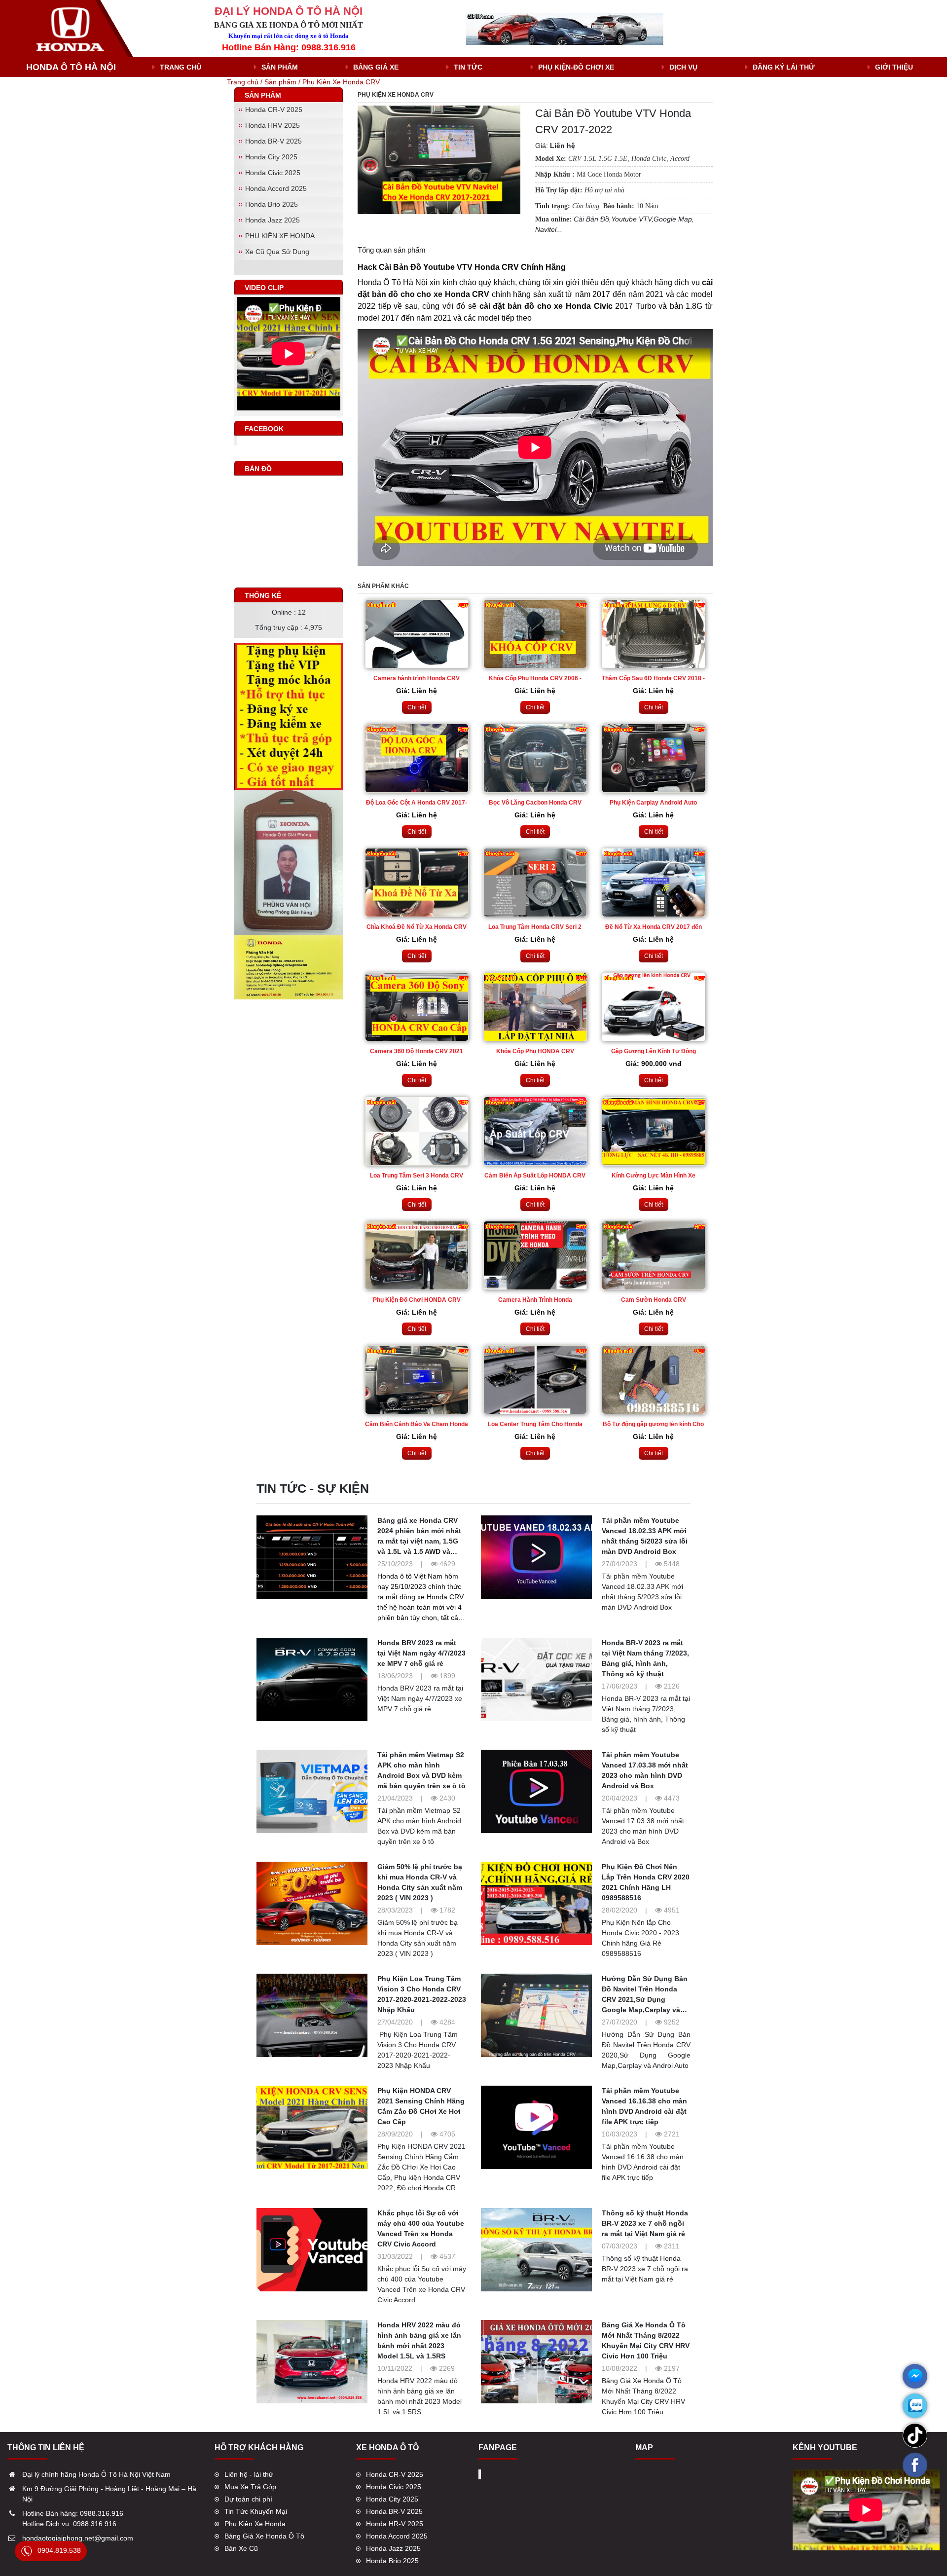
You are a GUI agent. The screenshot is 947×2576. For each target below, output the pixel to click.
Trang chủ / (246, 82)
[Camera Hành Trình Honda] (535, 1255)
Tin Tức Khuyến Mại (256, 2511)
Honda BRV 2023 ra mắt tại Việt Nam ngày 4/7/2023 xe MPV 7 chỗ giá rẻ (421, 1653)
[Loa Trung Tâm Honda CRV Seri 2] (535, 883)
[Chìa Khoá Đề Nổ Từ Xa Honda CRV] (417, 883)
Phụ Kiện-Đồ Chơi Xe (576, 67)
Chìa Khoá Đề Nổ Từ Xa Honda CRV (417, 927)
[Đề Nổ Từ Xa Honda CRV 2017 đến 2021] (654, 883)
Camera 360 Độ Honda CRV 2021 (417, 1051)
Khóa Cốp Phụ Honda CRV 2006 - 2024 (535, 679)
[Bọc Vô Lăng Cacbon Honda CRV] (535, 758)
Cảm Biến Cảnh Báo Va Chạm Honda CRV (417, 1425)
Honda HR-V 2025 (395, 2524)
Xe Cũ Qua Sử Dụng (277, 252)
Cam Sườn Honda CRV (654, 1300)
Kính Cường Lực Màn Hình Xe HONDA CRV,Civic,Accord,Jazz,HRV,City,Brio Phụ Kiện (654, 1176)
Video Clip (264, 288)
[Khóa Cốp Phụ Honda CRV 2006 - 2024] (535, 634)
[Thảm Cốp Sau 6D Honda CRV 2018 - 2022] (654, 634)
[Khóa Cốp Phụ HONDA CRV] (535, 1007)
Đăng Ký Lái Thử (784, 67)
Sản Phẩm (280, 67)
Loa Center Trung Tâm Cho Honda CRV (535, 1425)
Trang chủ (181, 67)
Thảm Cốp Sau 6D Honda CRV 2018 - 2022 (653, 679)
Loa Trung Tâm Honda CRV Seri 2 (535, 927)
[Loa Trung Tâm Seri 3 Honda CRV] (417, 1131)
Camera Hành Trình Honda (535, 1300)
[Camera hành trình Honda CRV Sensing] (417, 634)
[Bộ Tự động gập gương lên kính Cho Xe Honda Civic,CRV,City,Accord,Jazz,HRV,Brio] (654, 1380)
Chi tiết (417, 707)
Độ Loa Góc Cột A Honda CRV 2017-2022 (417, 803)
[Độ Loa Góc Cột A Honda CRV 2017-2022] (417, 758)
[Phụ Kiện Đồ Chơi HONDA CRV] (417, 1255)
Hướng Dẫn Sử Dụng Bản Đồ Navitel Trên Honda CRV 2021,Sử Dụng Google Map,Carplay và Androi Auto (645, 1999)
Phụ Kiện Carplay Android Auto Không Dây (653, 803)
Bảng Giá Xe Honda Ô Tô (264, 2536)
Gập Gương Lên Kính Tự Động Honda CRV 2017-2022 (654, 1052)
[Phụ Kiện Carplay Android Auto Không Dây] (654, 758)
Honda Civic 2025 (273, 173)
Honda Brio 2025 (272, 204)
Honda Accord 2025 (276, 188)
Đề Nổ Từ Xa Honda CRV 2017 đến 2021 (654, 928)
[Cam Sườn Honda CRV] (654, 1255)
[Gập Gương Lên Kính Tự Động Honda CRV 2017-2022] (654, 1007)
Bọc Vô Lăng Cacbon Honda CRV (535, 803)
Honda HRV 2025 (273, 125)
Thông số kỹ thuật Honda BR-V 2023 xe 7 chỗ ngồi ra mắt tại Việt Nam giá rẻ (645, 2223)
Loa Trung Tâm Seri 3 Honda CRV (417, 1176)
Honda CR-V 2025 (274, 110)
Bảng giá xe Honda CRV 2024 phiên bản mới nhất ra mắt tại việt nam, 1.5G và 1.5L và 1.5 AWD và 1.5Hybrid (419, 1541)
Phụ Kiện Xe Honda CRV (341, 82)
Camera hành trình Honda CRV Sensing (417, 679)
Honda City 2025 (271, 157)
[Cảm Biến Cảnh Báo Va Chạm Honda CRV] (417, 1380)
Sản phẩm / (283, 82)
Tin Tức (468, 67)
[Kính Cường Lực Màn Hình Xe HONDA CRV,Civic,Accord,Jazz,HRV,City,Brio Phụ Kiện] (654, 1131)
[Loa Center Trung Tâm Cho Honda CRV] (535, 1380)
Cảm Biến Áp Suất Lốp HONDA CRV (535, 1176)
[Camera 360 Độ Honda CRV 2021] (417, 1007)
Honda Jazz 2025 (273, 220)
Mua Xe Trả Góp (250, 2487)
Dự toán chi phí (248, 2499)
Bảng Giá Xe (376, 67)
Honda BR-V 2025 (273, 141)
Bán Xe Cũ (241, 2548)
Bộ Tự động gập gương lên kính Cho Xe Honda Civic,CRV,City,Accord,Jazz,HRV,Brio (654, 1425)
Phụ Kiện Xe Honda (255, 2524)
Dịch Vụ (683, 67)
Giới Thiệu (894, 67)
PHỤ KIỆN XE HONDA (280, 236)
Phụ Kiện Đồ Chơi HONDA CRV (417, 1300)
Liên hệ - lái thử (249, 2474)
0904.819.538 (59, 2550)
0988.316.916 (102, 2513)
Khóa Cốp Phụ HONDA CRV (535, 1051)
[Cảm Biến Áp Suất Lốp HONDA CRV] (535, 1131)
